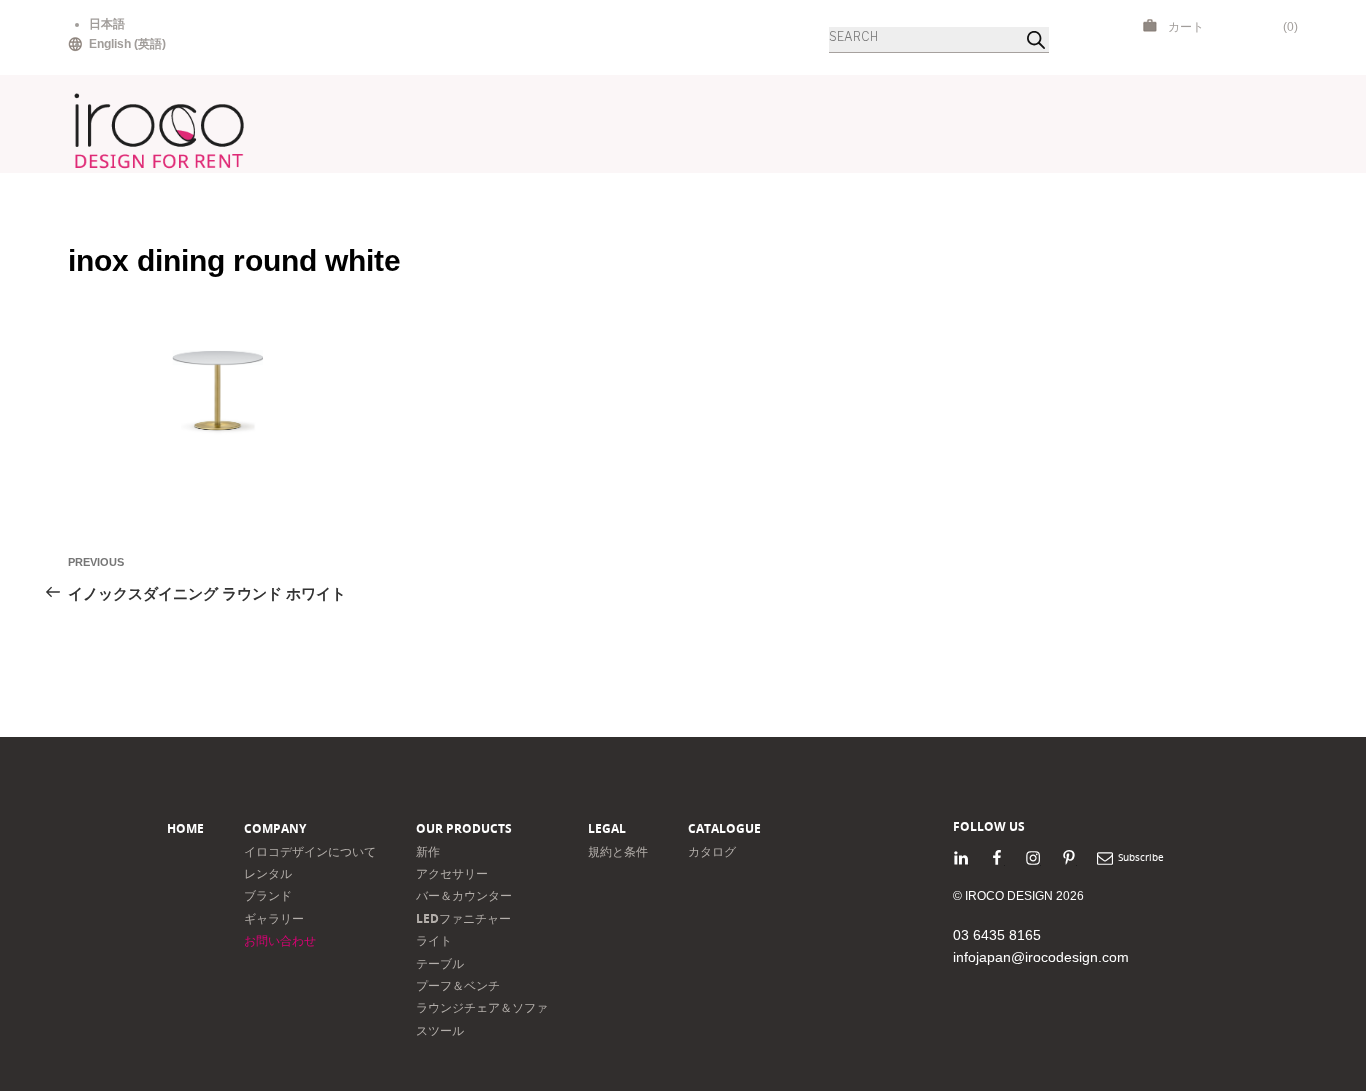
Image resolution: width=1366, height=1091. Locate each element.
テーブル (440, 963)
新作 (428, 851)
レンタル (268, 873)
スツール (440, 1030)
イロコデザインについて (310, 851)
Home (185, 828)
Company (275, 828)
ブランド (268, 895)
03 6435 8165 (997, 935)
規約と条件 (618, 851)
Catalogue (724, 828)
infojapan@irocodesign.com (1041, 957)
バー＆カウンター (464, 895)
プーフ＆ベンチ (458, 985)
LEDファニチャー (463, 918)
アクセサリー (452, 873)
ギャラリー (274, 918)
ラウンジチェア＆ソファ (482, 1007)
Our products (464, 828)
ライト (434, 940)
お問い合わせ (280, 940)
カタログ (712, 851)
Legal (607, 828)
